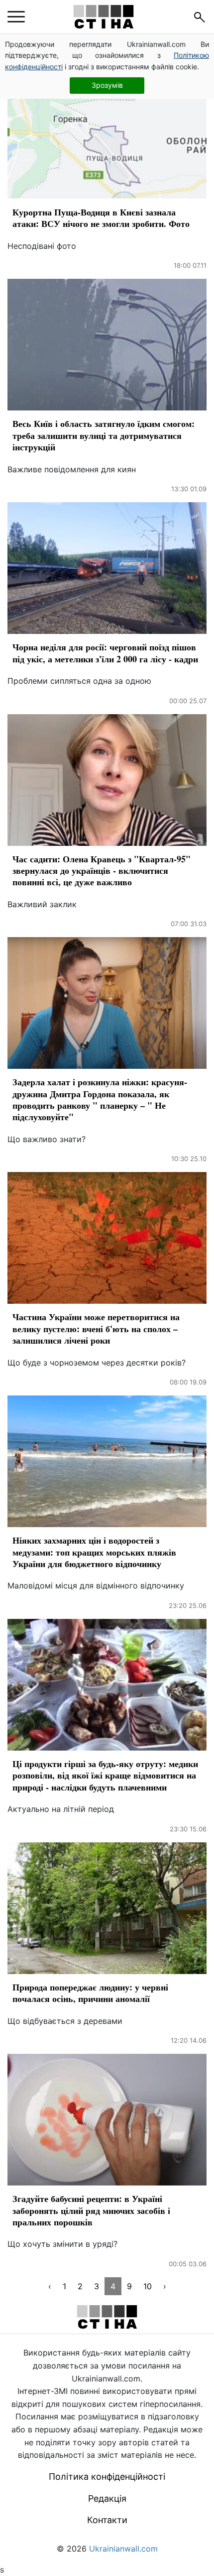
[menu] (16, 17)
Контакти (107, 2520)
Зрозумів (107, 85)
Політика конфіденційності (107, 2477)
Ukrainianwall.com (123, 2549)
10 (148, 2286)
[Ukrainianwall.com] (104, 17)
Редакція (107, 2498)
